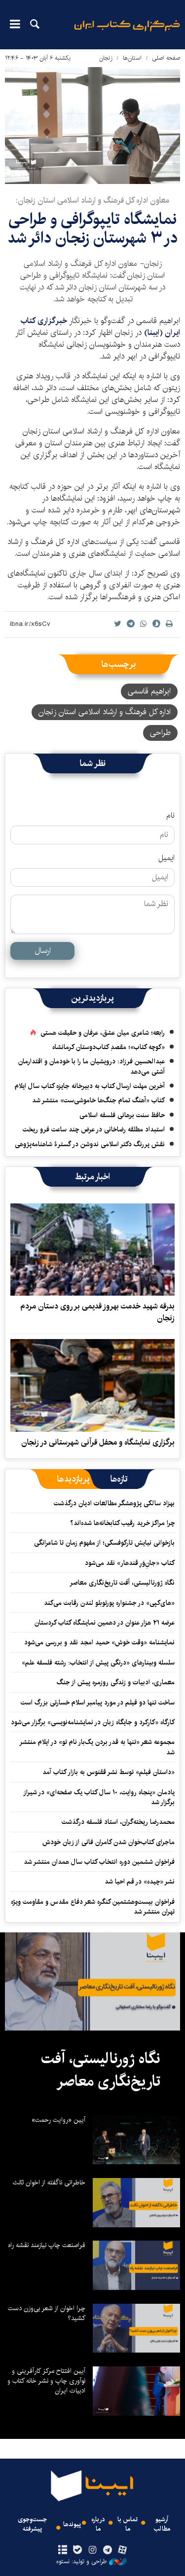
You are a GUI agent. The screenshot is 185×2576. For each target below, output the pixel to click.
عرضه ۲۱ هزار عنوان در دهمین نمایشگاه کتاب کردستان (105, 1623)
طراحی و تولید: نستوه (81, 2562)
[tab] (119, 1479)
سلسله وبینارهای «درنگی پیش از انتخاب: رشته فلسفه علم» (98, 1663)
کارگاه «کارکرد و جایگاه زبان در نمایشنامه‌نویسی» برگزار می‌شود (93, 1722)
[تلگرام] (107, 2550)
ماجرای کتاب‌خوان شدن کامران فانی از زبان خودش (109, 1842)
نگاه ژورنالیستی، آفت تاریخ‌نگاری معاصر (122, 1583)
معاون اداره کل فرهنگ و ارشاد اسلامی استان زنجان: (92, 200)
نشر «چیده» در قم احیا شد (140, 1882)
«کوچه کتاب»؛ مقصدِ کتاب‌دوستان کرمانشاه (109, 1047)
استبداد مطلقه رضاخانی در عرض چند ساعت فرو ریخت (94, 1129)
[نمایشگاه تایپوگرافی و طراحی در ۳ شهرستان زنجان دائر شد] (92, 126)
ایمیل (166, 858)
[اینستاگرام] (92, 2550)
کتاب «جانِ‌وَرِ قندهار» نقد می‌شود (130, 1563)
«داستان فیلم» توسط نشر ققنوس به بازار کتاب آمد (109, 1772)
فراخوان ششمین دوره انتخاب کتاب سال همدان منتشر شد (99, 1862)
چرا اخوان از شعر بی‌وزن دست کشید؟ (47, 2313)
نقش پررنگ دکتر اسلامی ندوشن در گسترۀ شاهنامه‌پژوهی (90, 1144)
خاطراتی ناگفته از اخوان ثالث (49, 2182)
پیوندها (72, 2524)
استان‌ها (132, 58)
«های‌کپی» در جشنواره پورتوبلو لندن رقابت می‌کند (109, 1603)
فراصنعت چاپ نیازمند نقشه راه (47, 2245)
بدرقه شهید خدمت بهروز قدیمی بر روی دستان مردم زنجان (97, 1312)
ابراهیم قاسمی (149, 691)
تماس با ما (128, 2524)
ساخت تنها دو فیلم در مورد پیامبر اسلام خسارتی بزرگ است (98, 1703)
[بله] (78, 2550)
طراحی (160, 733)
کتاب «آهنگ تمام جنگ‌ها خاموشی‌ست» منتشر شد (98, 1100)
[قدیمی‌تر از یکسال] (92, 1250)
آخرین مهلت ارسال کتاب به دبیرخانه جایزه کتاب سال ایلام (90, 1086)
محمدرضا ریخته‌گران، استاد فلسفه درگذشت (118, 1822)
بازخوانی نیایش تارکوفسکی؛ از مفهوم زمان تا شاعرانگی (104, 1543)
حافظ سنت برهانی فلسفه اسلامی (122, 1115)
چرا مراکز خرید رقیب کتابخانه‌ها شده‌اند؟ (122, 1523)
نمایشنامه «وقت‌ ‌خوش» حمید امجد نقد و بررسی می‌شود (99, 1642)
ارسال (43, 951)
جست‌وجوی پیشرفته (32, 2524)
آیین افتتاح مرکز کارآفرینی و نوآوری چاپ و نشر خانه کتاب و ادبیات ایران (46, 2381)
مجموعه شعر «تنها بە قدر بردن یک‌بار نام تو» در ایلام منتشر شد (97, 1747)
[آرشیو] (63, 2550)
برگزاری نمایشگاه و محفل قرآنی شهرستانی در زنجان (98, 1442)
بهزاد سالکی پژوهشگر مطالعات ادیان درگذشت (114, 1503)
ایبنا (127, 32)
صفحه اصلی (166, 58)
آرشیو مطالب (162, 2524)
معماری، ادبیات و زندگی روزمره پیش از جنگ (116, 1682)
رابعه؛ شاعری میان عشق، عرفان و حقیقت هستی (103, 1033)
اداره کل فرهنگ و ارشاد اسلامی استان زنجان (105, 712)
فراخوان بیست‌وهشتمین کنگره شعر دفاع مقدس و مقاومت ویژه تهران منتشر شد (93, 1907)
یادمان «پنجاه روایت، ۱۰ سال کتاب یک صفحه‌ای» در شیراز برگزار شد (99, 1797)
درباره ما (98, 2524)
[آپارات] (122, 2550)
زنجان (106, 58)
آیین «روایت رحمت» (58, 2120)
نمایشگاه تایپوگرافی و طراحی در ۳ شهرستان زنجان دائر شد (92, 229)
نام (170, 816)
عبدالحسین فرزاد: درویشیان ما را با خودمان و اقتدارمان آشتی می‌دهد (92, 1066)
